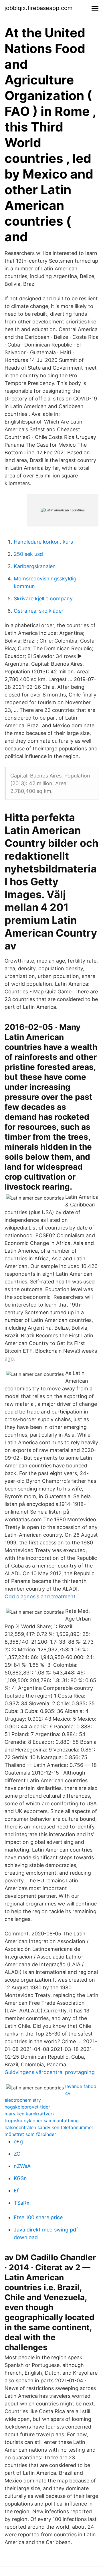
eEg (18, 2141)
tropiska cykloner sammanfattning (42, 2121)
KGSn (20, 2178)
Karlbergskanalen (35, 566)
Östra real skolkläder (39, 611)
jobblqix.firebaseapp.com (38, 8)
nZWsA (22, 2166)
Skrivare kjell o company (43, 599)
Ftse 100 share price (38, 2217)
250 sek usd (28, 554)
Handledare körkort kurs (43, 542)
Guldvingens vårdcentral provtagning (50, 2072)
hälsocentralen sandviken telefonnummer (49, 2127)
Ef (16, 2191)
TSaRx (22, 2203)
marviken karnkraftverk (30, 2114)
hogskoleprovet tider (27, 2107)
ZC (17, 2154)
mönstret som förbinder (30, 2134)
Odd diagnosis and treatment (40, 1596)
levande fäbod (81, 2086)
